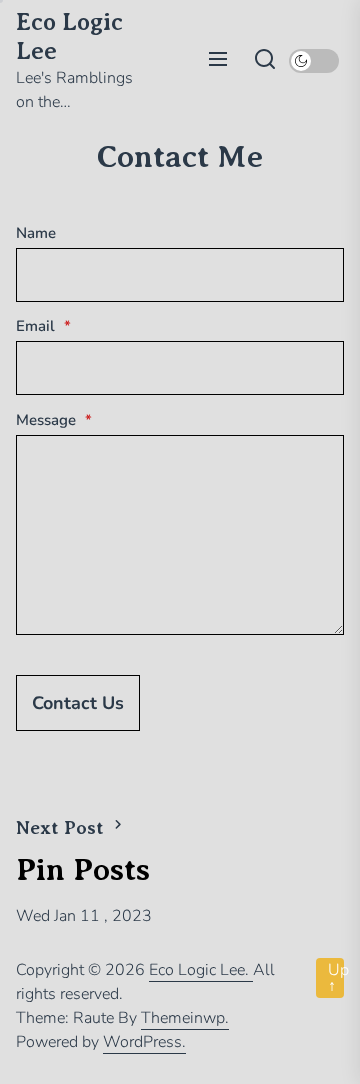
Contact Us (78, 703)
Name (36, 233)
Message (54, 420)
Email (43, 326)
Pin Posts (83, 869)
